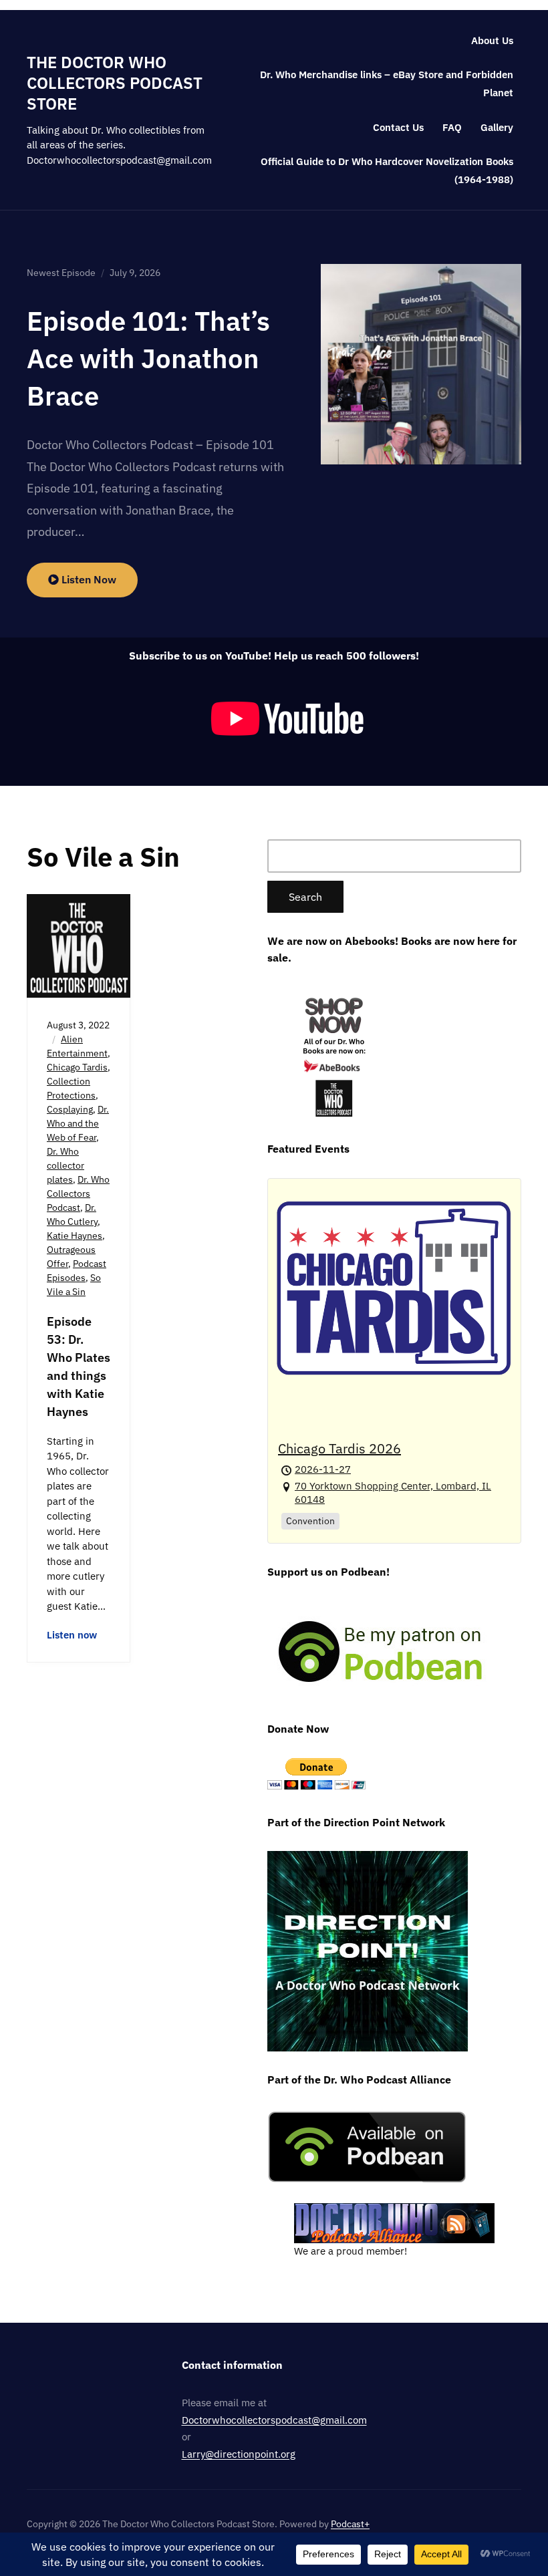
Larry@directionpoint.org (239, 2454)
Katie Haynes (75, 1236)
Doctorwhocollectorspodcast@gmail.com (274, 2420)
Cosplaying (70, 1109)
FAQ (452, 127)
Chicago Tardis (77, 1067)
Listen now (72, 1635)
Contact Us (398, 127)
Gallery (497, 127)
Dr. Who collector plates (65, 1165)
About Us (492, 40)
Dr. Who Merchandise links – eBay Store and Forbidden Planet (387, 84)
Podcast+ (350, 2524)
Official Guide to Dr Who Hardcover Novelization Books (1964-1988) (387, 170)
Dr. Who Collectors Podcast (78, 1193)
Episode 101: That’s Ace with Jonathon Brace (148, 358)
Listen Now (88, 579)
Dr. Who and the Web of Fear (78, 1123)
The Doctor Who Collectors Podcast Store (115, 83)
